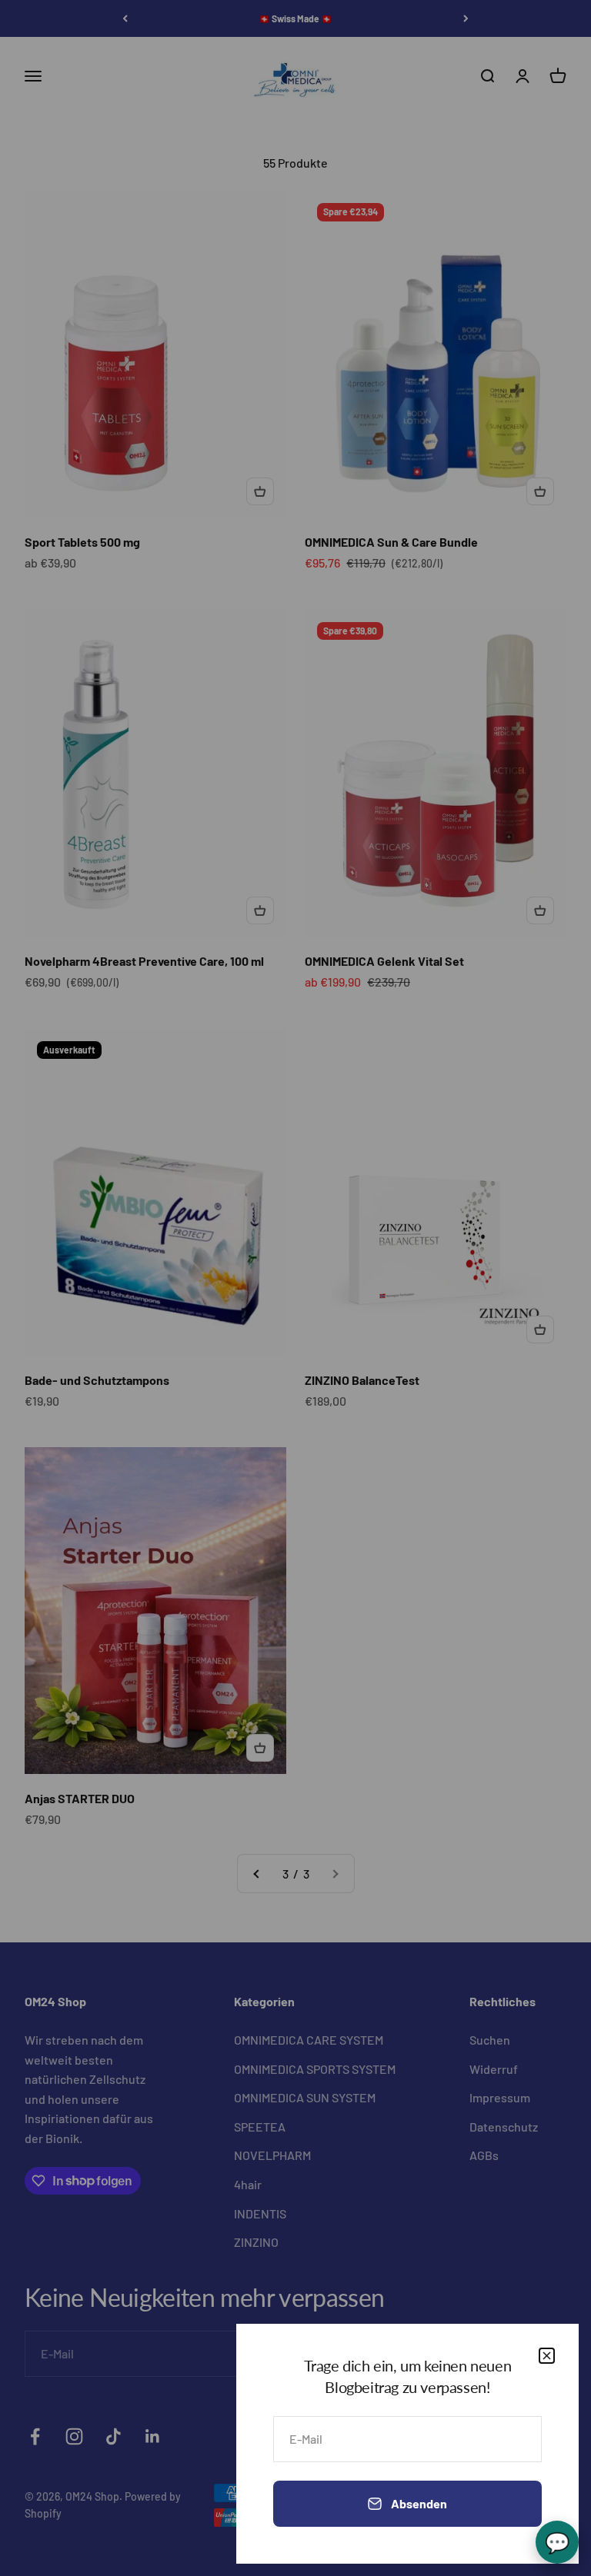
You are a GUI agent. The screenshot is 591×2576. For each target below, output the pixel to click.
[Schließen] (547, 2356)
